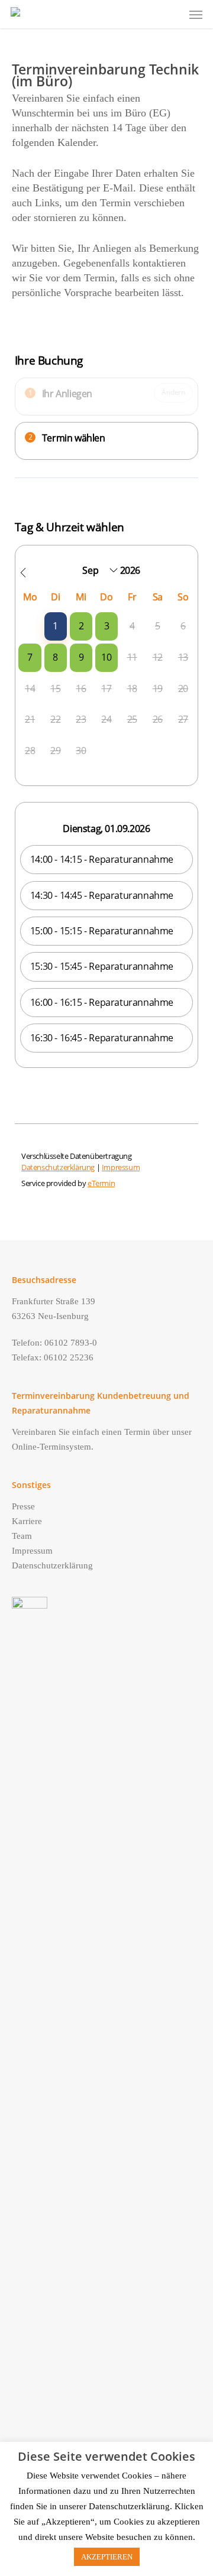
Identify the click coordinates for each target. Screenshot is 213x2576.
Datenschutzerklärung (52, 1565)
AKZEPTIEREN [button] (107, 2557)
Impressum (32, 1551)
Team (22, 1536)
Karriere (27, 1521)
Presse (23, 1506)
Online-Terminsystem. (53, 1447)
